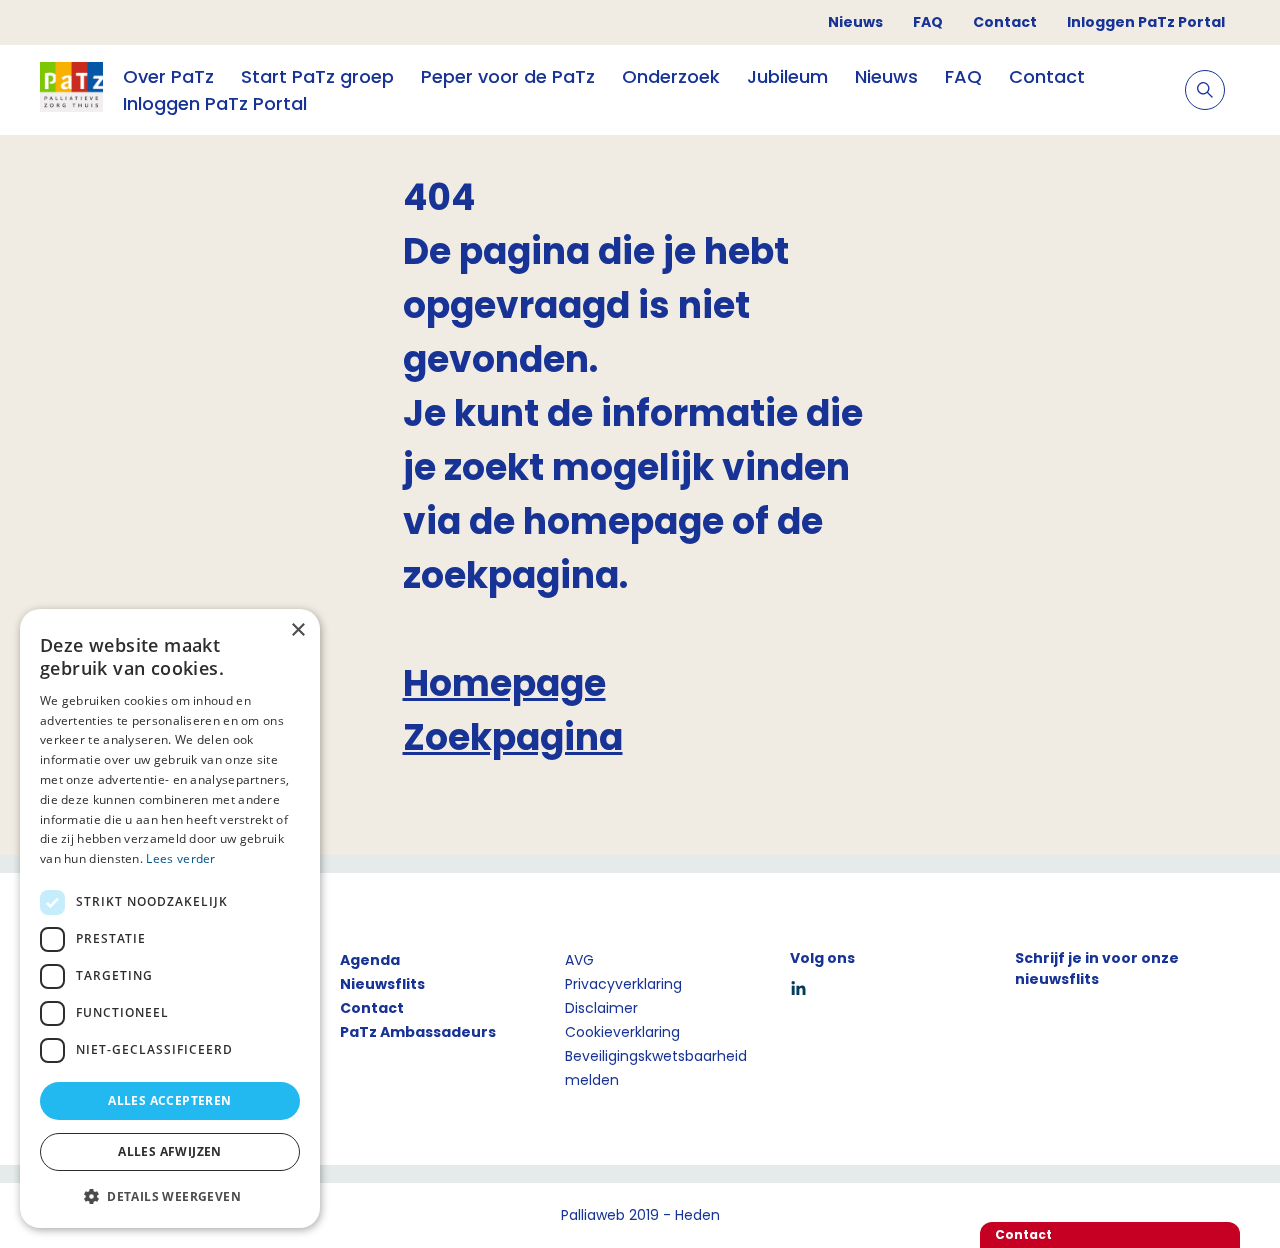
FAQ (928, 22)
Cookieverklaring (622, 1032)
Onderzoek (671, 76)
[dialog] (170, 918)
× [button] (297, 630)
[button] (170, 1196)
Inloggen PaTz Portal (1146, 22)
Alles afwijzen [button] (170, 1151)
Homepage (504, 683)
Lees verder (180, 858)
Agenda (370, 960)
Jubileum (787, 76)
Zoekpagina (513, 737)
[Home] (71, 90)
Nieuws (855, 22)
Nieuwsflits (382, 984)
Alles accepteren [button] (169, 1100)
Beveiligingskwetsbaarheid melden (656, 1068)
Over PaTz (168, 76)
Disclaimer (601, 1008)
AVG (579, 960)
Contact (1005, 22)
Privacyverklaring (623, 984)
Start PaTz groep (317, 76)
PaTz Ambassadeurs (418, 1032)
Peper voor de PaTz (508, 76)
